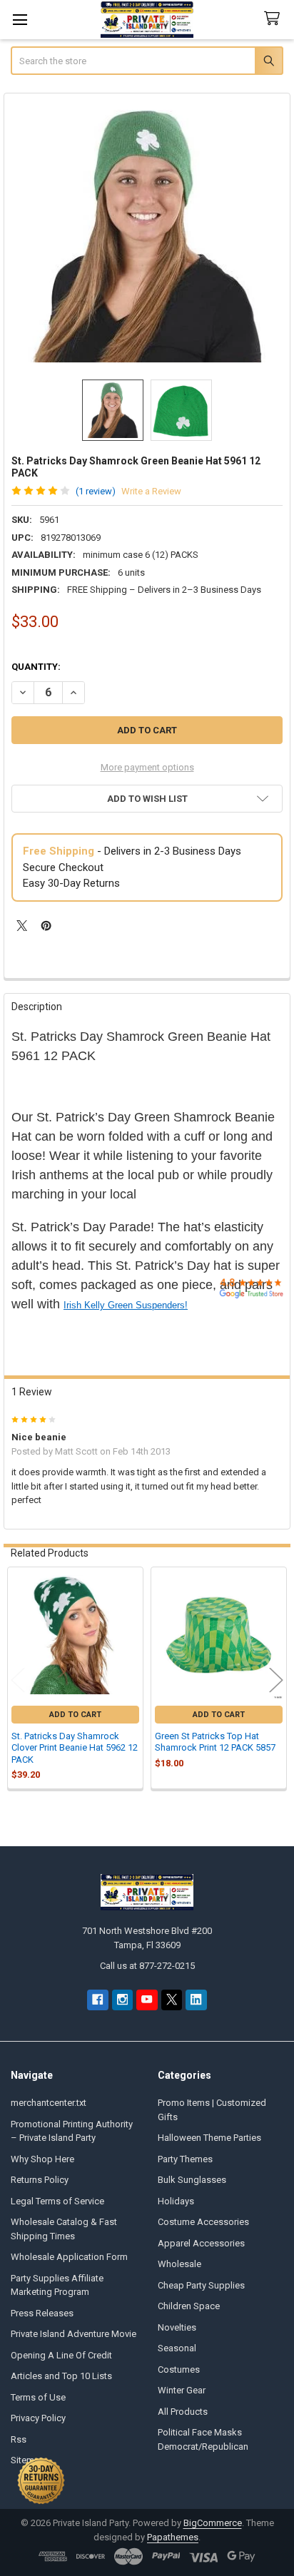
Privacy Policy (38, 2418)
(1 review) (96, 491)
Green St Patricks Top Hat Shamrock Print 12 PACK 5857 (215, 1742)
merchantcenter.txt (49, 2103)
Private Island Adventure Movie (73, 2334)
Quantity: (36, 667)
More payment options (147, 767)
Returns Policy (40, 2180)
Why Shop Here (42, 2159)
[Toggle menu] (20, 20)
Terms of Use (38, 2397)
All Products (183, 2412)
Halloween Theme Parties (209, 2138)
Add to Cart (75, 1715)
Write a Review (151, 491)
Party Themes (185, 2159)
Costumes (179, 2369)
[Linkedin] (196, 2000)
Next (276, 1680)
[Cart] (275, 19)
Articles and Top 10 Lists (61, 2376)
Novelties (177, 2327)
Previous (18, 1680)
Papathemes (173, 2537)
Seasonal (177, 2348)
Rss (19, 2439)
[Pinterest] (46, 926)
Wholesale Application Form (69, 2257)
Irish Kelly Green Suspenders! (126, 1305)
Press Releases (42, 2313)
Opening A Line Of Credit (61, 2355)
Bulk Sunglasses (192, 2180)
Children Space (189, 2306)
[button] (147, 799)
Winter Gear (182, 2390)
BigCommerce (213, 2523)
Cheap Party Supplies (201, 2285)
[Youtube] (147, 2000)
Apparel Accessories (201, 2243)
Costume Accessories (203, 2222)
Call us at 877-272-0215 (147, 1966)
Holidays (176, 2201)
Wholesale (179, 2264)
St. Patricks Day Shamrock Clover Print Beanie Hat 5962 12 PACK (75, 1748)
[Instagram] (122, 2000)
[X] (22, 926)
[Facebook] (97, 2000)
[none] (147, 236)
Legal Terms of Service (57, 2201)
